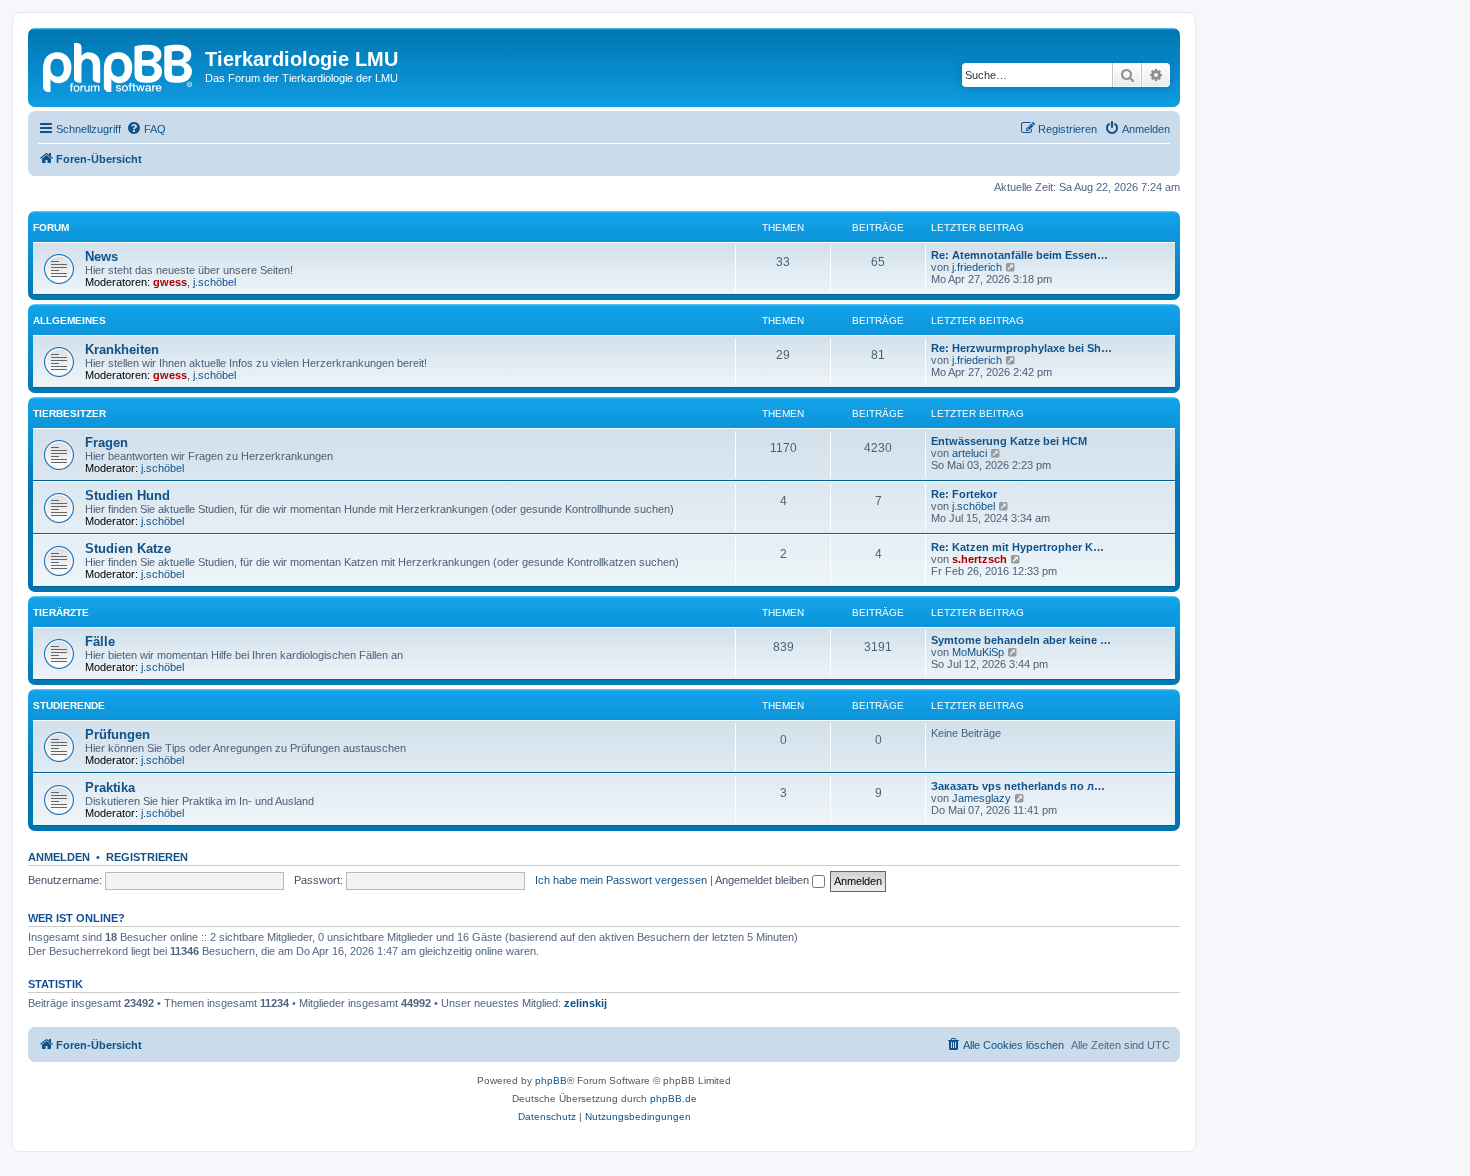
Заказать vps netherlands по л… (1018, 786)
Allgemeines (69, 320)
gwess (170, 282)
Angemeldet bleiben (763, 880)
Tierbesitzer (69, 413)
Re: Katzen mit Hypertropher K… (1017, 547)
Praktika (110, 787)
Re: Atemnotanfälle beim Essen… (1019, 255)
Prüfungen (117, 734)
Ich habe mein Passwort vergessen (621, 880)
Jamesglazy (981, 798)
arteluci (969, 453)
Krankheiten (122, 349)
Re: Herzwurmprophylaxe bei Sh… (1021, 348)
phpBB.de (673, 1098)
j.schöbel (214, 282)
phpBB (551, 1080)
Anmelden (59, 857)
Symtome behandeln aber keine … (1021, 640)
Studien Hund (127, 495)
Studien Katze (128, 548)
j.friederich (977, 267)
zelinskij (585, 1003)
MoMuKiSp (978, 652)
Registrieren (147, 857)
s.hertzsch (979, 559)
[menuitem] (146, 129)
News (101, 256)
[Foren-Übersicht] (119, 65)
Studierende (69, 705)
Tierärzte (61, 612)
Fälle (100, 641)
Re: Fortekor (964, 494)
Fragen (106, 442)
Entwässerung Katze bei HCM (1009, 441)
